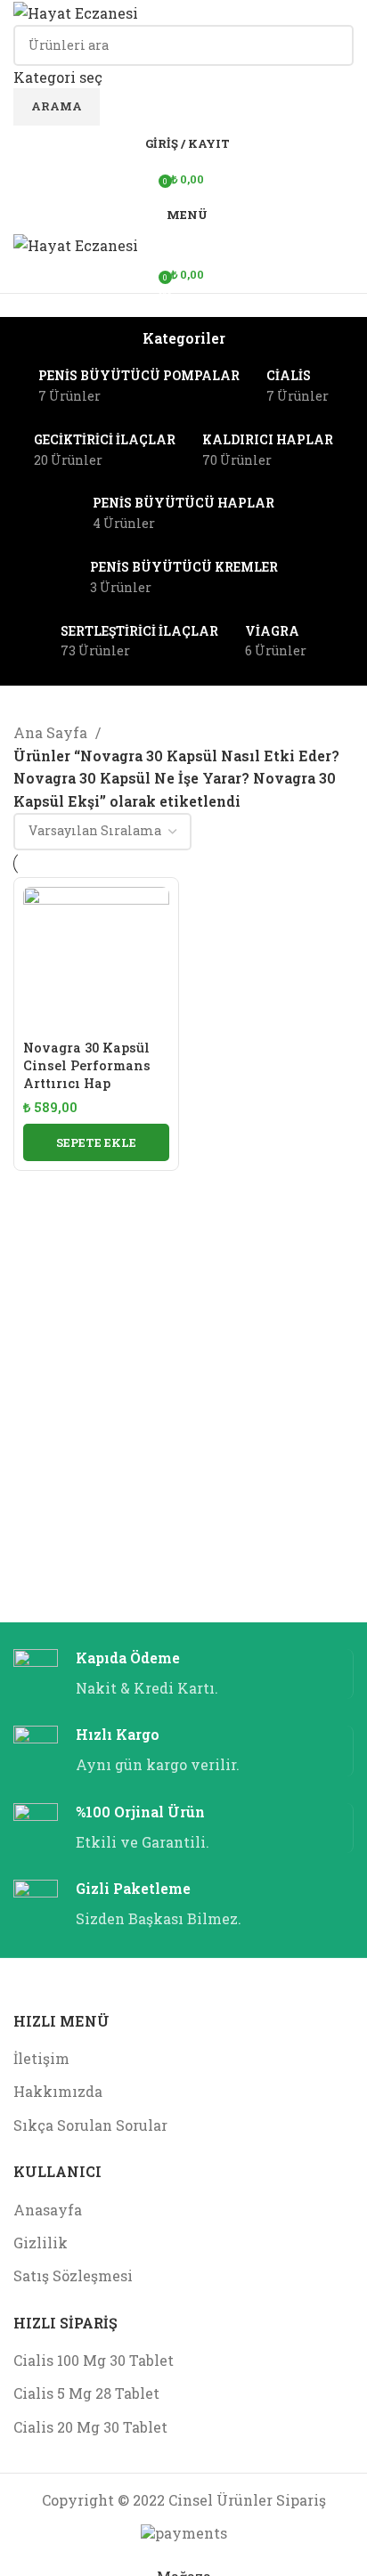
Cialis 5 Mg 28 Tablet (86, 2393)
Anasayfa (48, 2210)
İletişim (41, 2058)
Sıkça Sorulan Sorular (90, 2125)
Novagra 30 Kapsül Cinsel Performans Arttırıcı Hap (87, 1065)
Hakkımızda (58, 2091)
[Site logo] (76, 11)
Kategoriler (184, 338)
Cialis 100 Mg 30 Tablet (94, 2360)
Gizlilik (41, 2243)
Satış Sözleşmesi (73, 2275)
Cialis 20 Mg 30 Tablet (90, 2427)
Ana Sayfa (52, 732)
